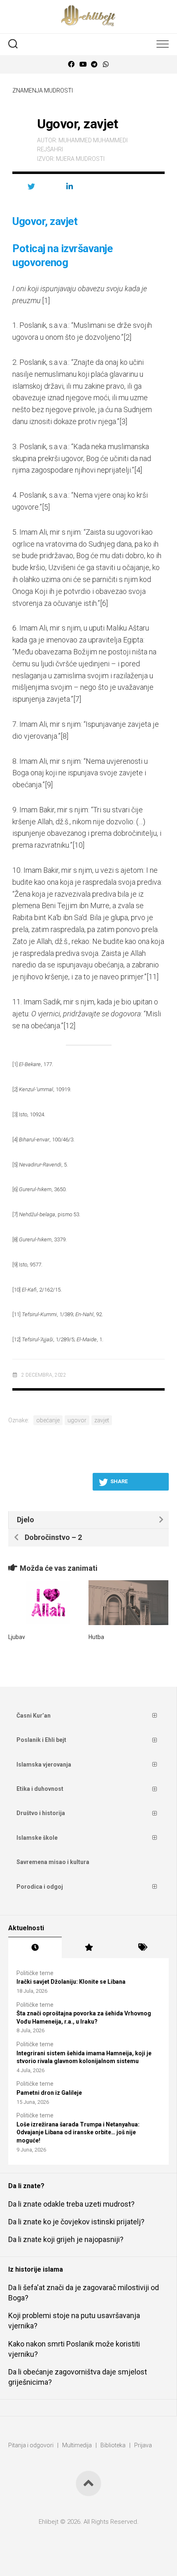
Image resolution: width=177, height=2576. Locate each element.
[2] (127, 337)
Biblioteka (113, 2445)
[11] (153, 977)
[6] (104, 603)
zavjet (102, 1420)
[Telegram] (94, 64)
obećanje (48, 1420)
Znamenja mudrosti (43, 90)
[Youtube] (83, 64)
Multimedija (77, 2445)
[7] (77, 699)
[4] (138, 470)
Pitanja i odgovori (31, 2445)
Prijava (143, 2445)
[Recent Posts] (35, 1948)
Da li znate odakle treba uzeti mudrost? (71, 2204)
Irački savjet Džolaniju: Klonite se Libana (71, 1982)
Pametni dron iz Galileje (49, 2093)
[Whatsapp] (106, 64)
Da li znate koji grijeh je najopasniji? (66, 2239)
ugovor (77, 1420)
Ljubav (17, 1637)
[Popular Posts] (88, 1948)
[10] (78, 845)
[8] (64, 736)
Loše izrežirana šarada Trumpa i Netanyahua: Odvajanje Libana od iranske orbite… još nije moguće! (78, 2132)
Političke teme (35, 1973)
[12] (69, 1026)
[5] (46, 507)
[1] (46, 300)
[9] (49, 785)
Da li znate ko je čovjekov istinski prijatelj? (76, 2222)
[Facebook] (71, 64)
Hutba (96, 1637)
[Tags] (142, 1948)
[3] (123, 421)
